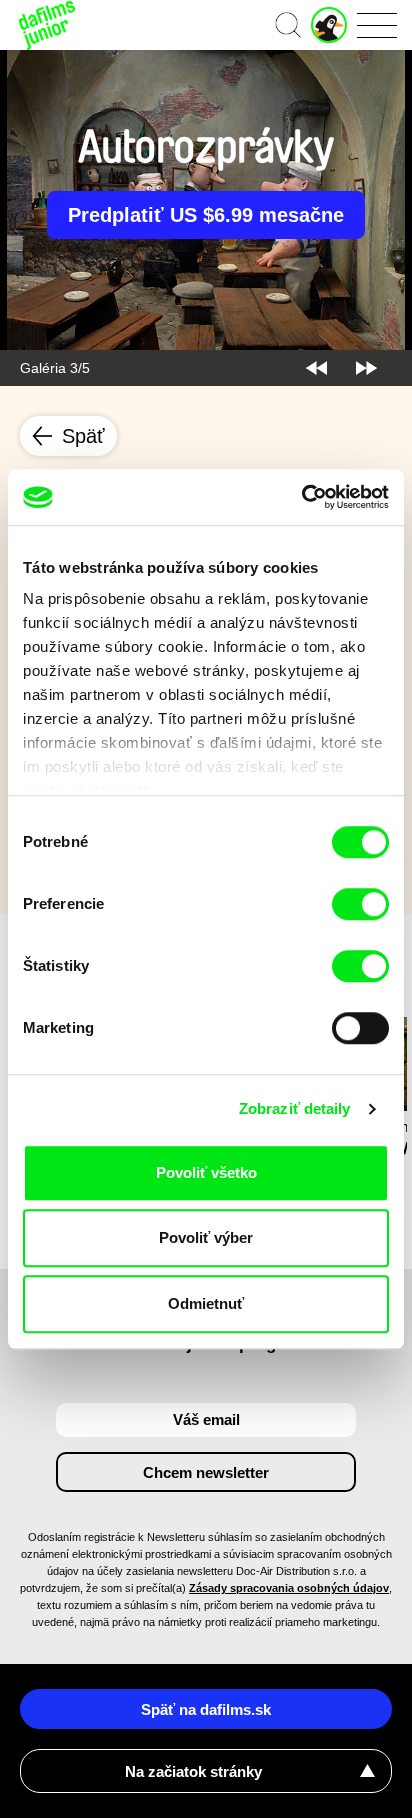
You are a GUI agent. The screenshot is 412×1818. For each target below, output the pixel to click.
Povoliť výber (206, 1237)
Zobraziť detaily (295, 1108)
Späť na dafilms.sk (206, 1709)
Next (366, 368)
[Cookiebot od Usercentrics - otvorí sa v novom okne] (301, 497)
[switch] (360, 904)
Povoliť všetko (206, 1172)
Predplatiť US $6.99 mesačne (206, 215)
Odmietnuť (206, 1303)
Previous (316, 368)
